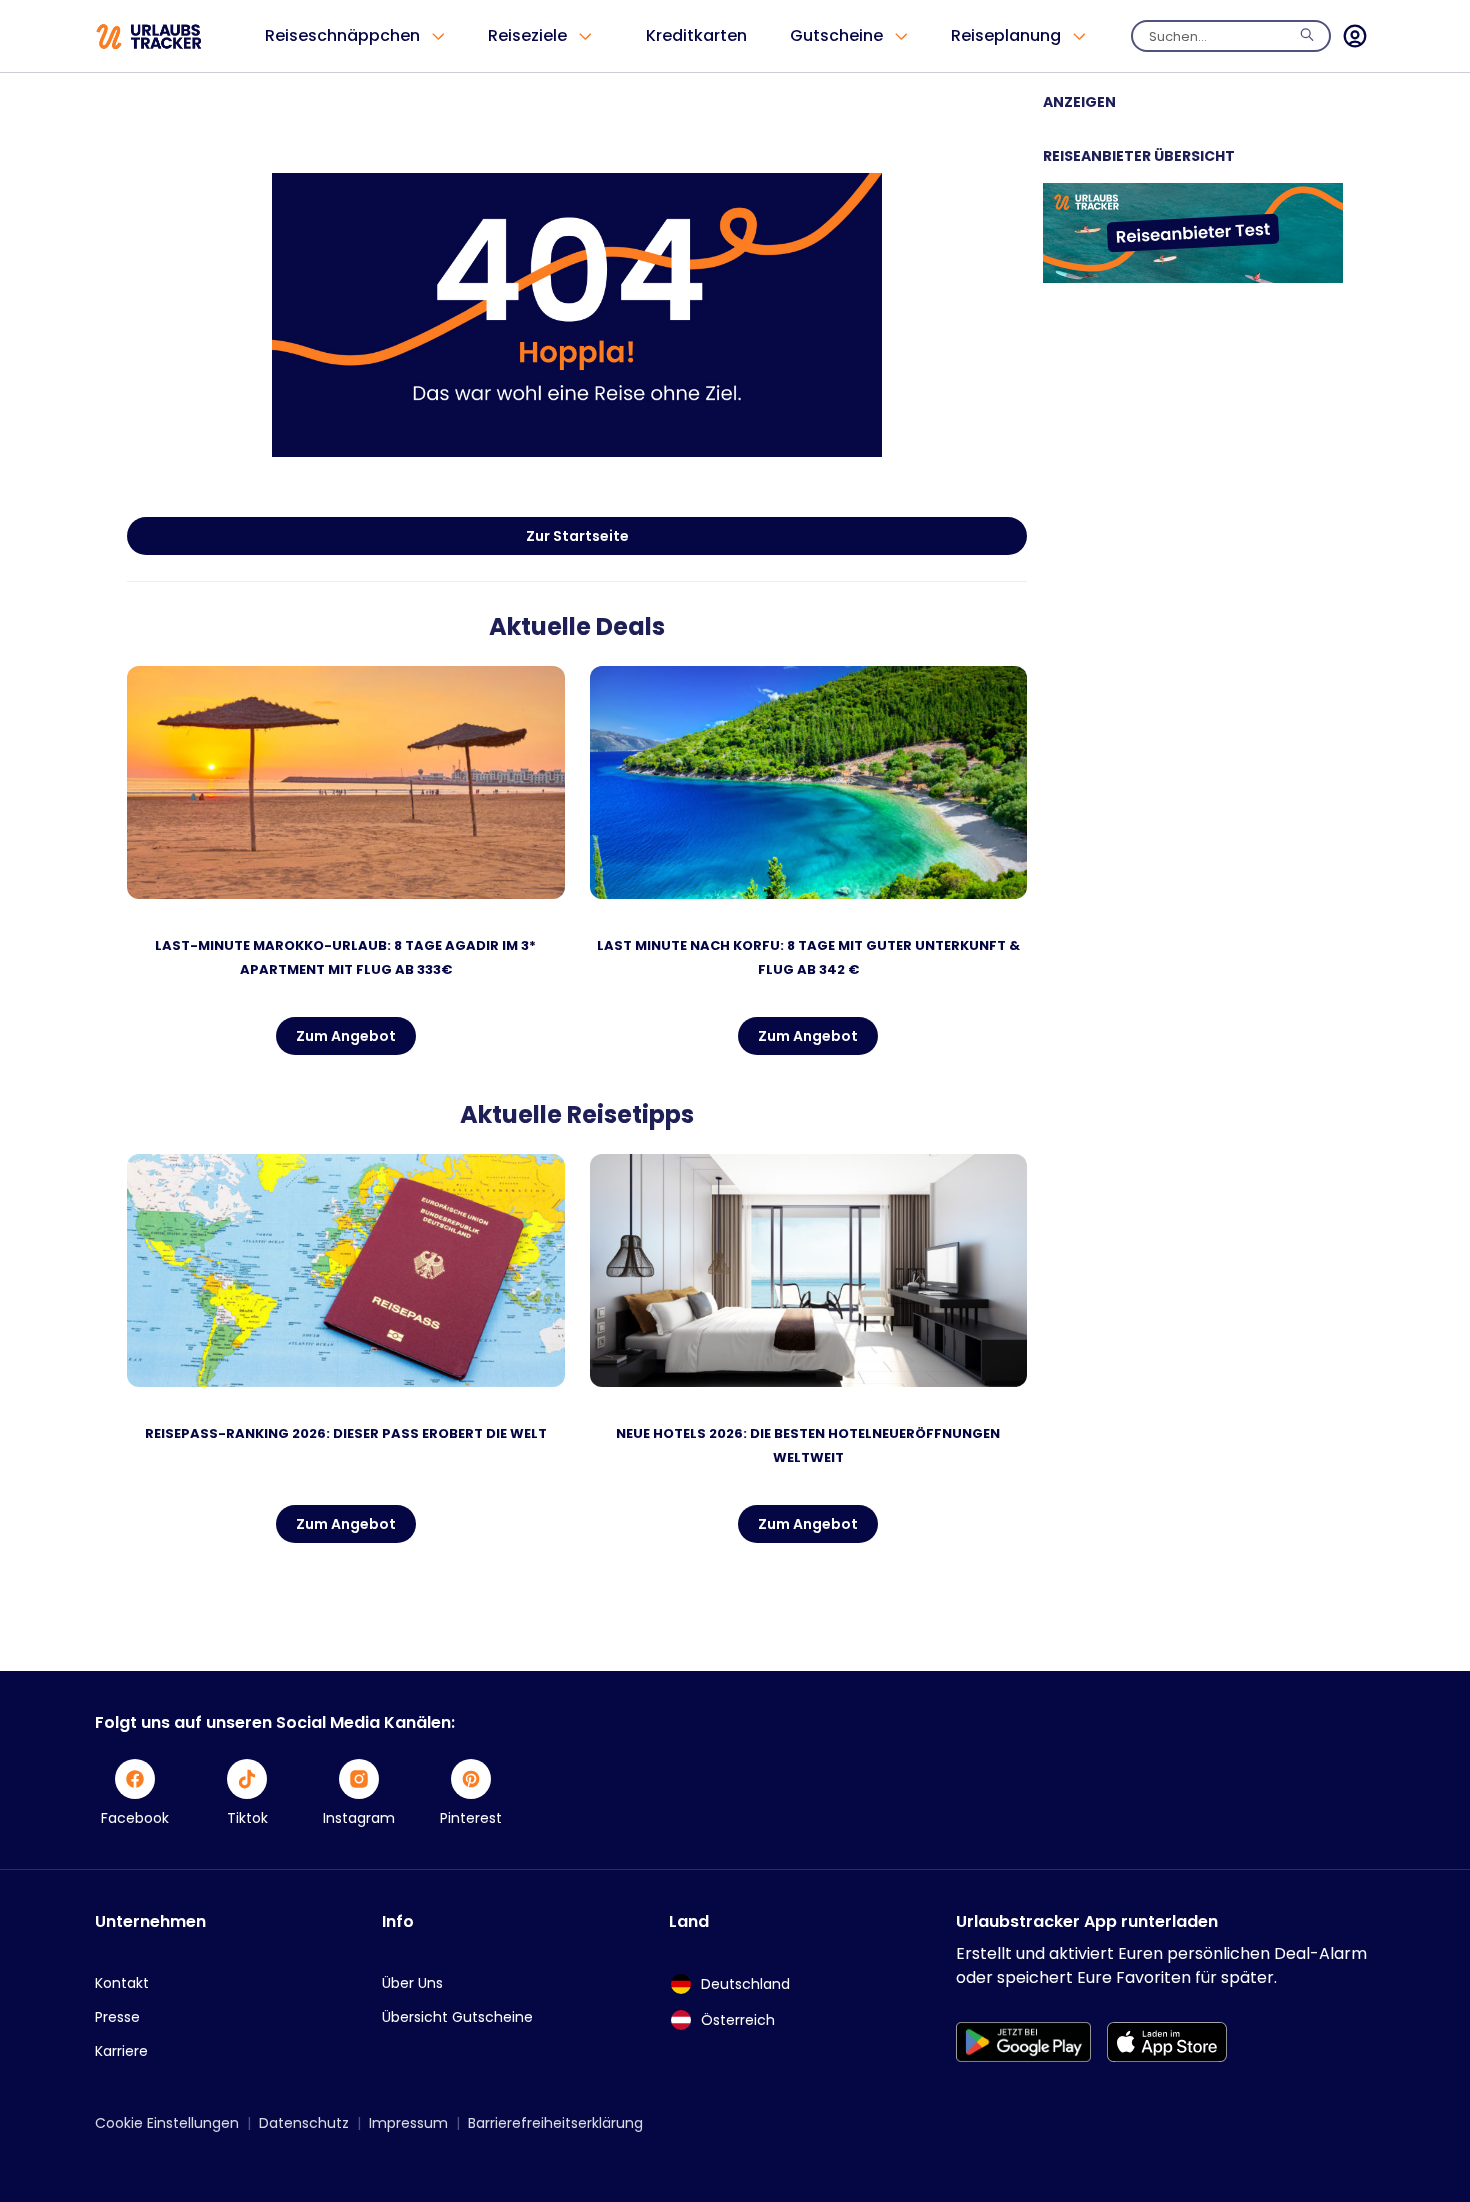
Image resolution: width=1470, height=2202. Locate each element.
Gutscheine (836, 35)
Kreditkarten (696, 35)
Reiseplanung (1006, 35)
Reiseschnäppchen (342, 35)
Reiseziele (527, 35)
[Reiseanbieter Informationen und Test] (1193, 278)
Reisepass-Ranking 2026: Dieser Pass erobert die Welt (346, 1433)
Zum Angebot (346, 1036)
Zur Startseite (577, 536)
